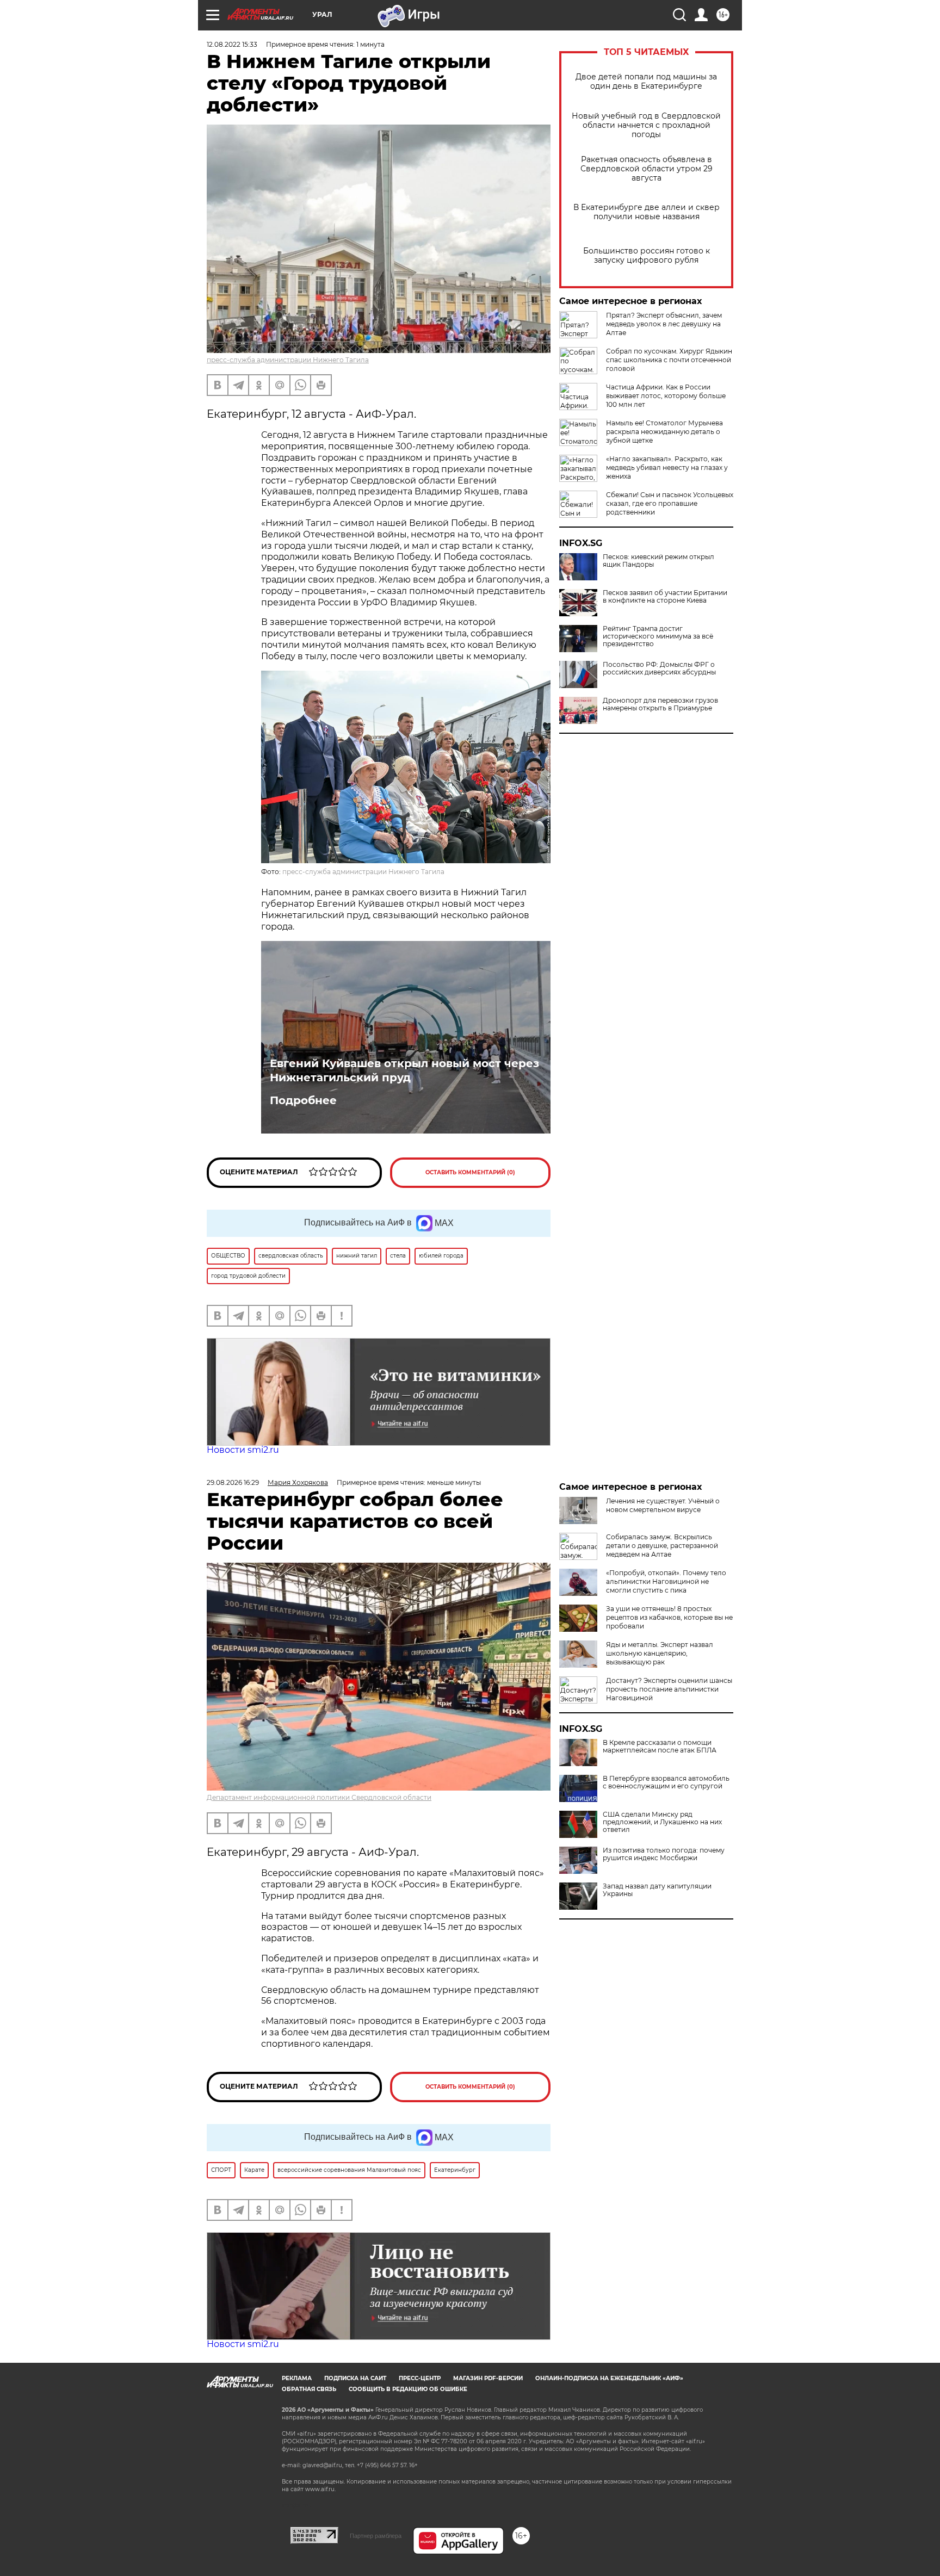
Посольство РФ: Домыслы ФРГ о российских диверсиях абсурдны (659, 668)
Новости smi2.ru (243, 1450)
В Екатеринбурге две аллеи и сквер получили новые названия (647, 212)
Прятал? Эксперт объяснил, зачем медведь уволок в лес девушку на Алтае (664, 324)
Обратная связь (309, 2389)
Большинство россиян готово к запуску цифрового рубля (647, 256)
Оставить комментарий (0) (470, 1172)
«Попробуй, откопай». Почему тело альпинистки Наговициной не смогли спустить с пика (666, 1581)
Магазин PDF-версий (488, 2378)
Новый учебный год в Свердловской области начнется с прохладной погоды (646, 125)
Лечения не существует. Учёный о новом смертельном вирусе (663, 1505)
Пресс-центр (420, 2378)
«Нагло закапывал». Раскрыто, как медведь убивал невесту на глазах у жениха (667, 467)
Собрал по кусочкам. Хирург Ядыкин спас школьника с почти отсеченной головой (669, 360)
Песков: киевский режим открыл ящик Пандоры (658, 561)
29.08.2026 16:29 (233, 1482)
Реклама (297, 2378)
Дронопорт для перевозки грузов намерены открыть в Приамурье (660, 704)
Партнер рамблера (376, 2536)
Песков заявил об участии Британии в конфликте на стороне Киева (665, 597)
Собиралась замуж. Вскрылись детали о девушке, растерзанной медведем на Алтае (662, 1546)
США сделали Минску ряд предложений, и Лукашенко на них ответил (662, 1822)
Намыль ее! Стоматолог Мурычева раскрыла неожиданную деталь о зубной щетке (664, 432)
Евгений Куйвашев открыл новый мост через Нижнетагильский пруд (404, 1070)
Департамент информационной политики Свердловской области (319, 1797)
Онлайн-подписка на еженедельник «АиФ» (609, 2378)
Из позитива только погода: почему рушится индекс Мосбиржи (664, 1854)
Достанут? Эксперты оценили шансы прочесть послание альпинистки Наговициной (669, 1689)
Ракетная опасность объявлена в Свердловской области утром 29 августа (647, 169)
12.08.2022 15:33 (232, 44)
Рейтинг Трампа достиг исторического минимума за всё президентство (658, 636)
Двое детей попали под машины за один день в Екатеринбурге (646, 82)
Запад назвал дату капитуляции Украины (657, 1890)
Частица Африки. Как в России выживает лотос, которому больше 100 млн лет (666, 396)
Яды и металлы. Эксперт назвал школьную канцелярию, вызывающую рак (660, 1653)
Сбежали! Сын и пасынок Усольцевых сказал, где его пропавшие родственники (670, 503)
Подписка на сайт (355, 2378)
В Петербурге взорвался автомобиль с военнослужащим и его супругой (666, 1782)
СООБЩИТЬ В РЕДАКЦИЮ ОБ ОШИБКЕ (408, 2389)
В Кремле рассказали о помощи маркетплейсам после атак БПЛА (660, 1747)
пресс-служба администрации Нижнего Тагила (288, 360)
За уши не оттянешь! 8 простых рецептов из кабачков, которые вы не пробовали (669, 1617)
